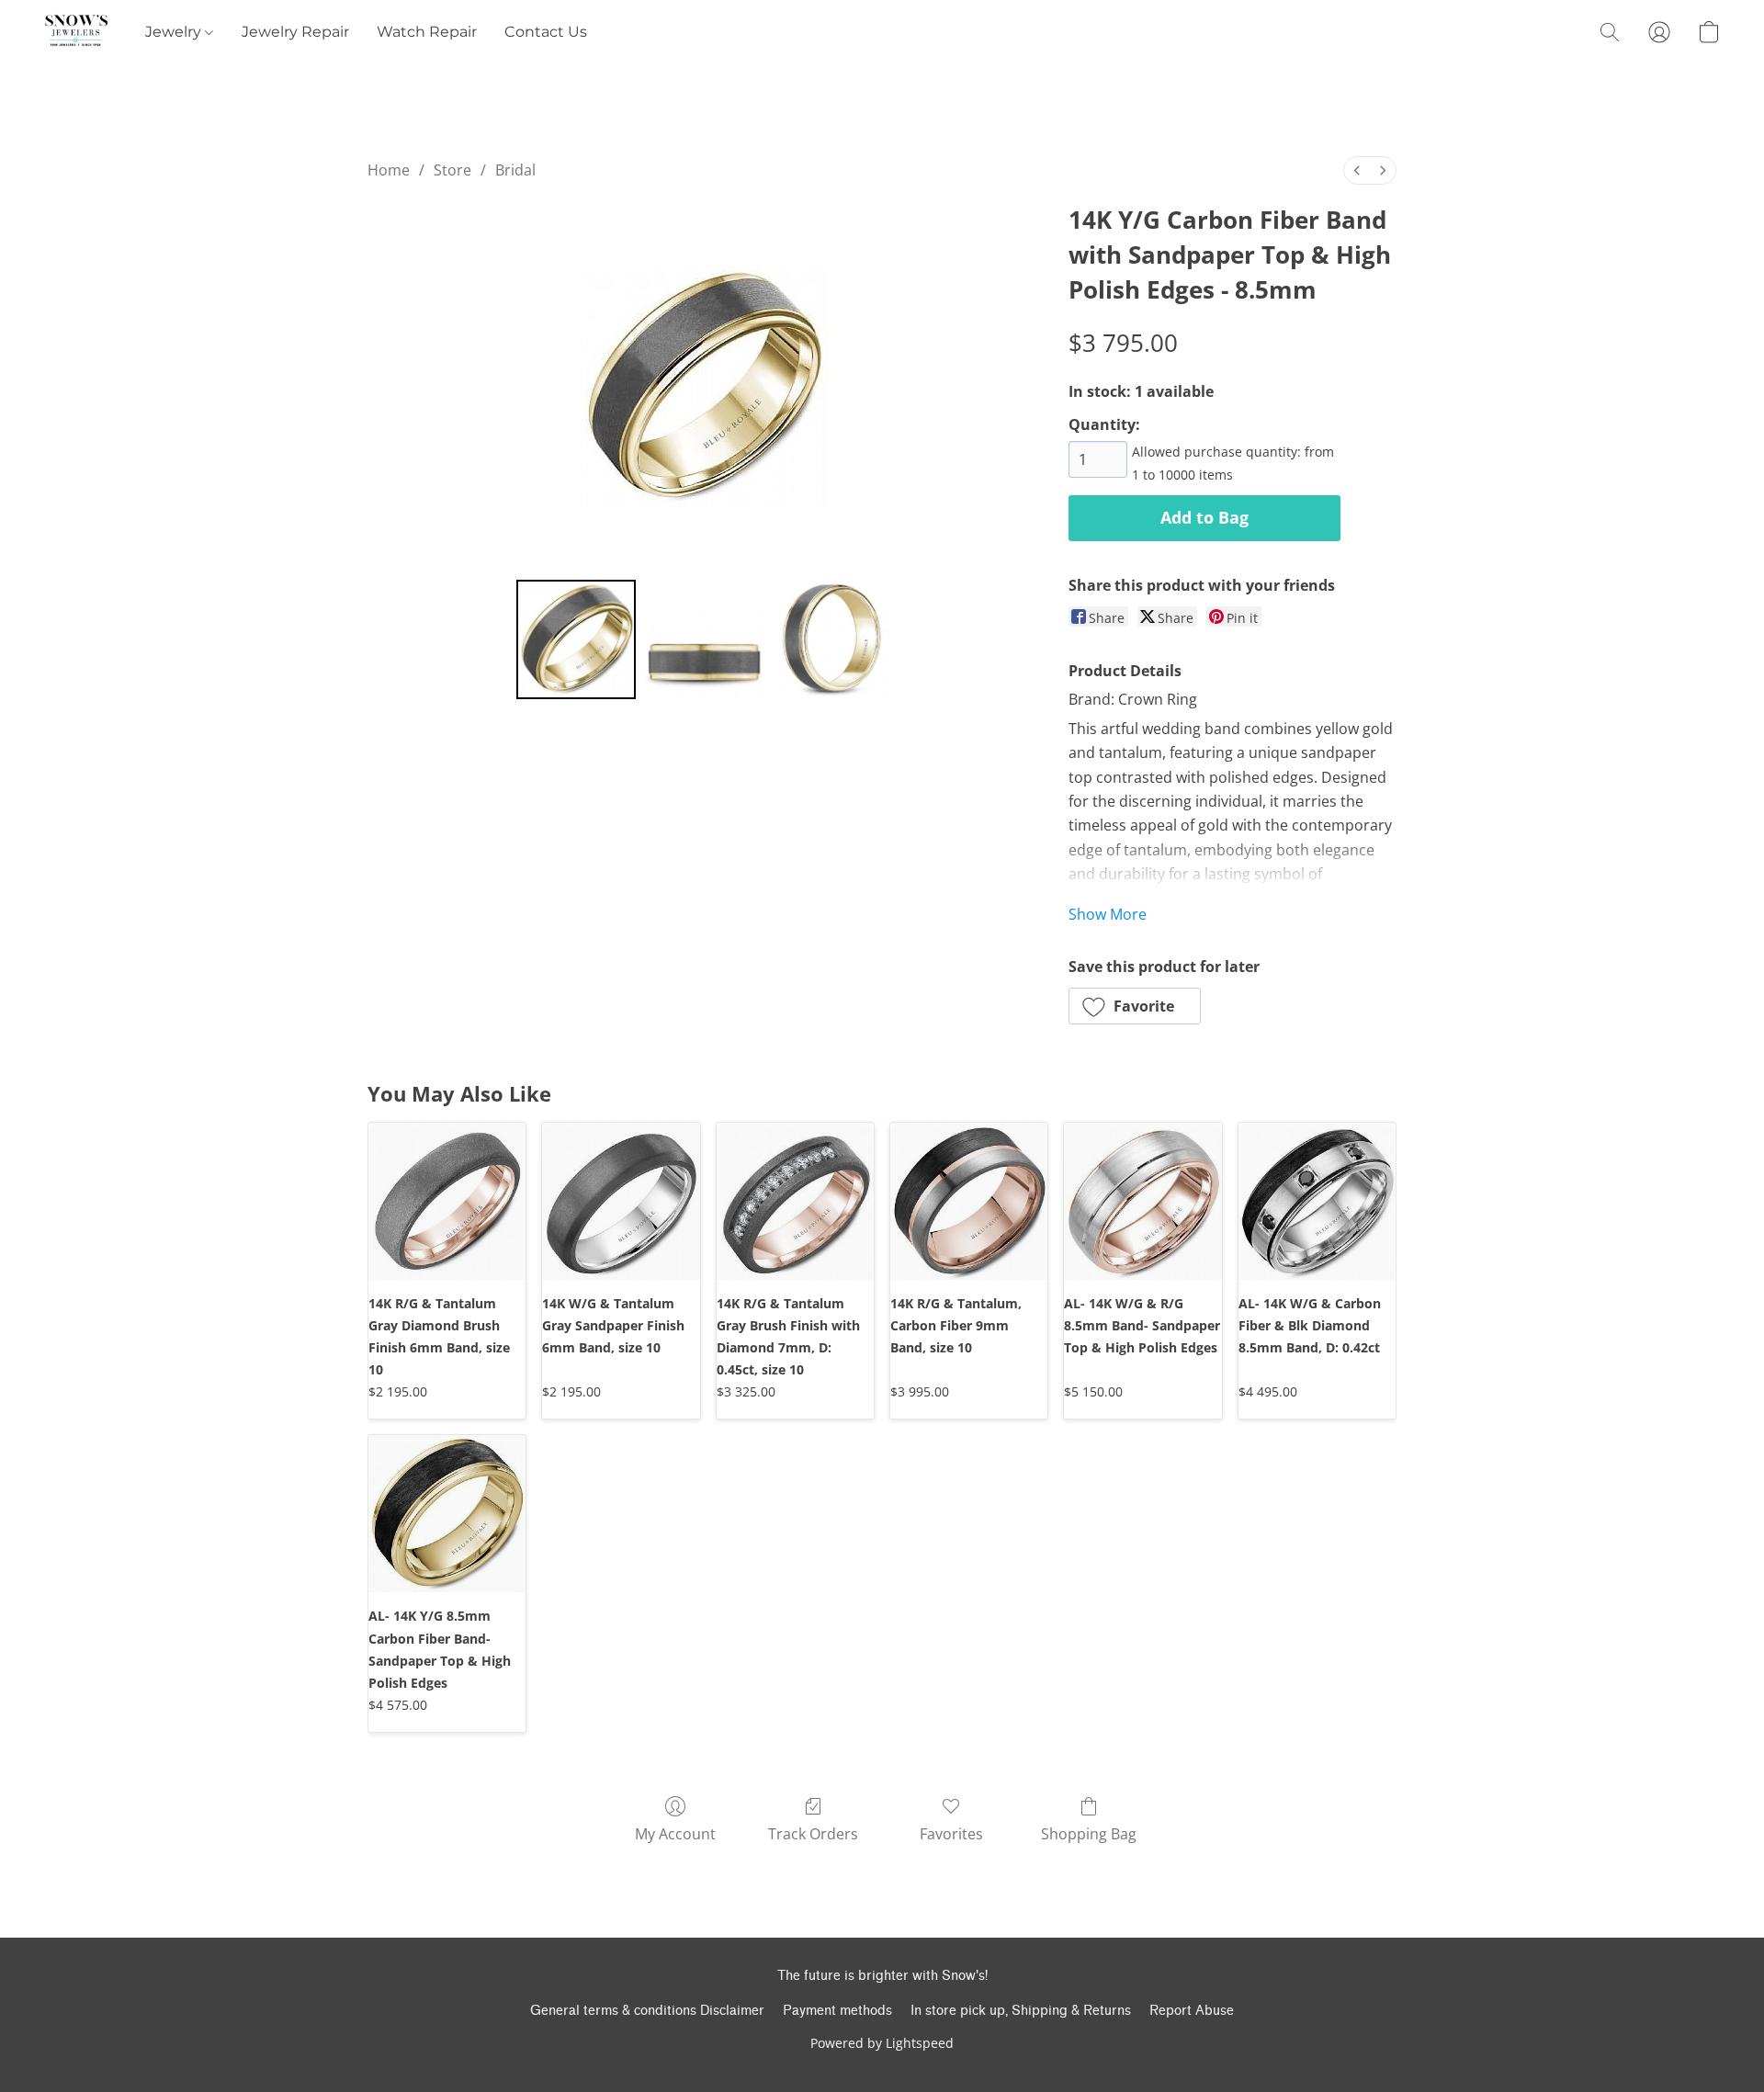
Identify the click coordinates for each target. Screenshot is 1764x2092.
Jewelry (175, 32)
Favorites (951, 1834)
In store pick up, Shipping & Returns (1021, 2011)
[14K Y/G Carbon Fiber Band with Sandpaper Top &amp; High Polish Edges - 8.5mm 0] (576, 639)
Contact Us (546, 32)
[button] (76, 32)
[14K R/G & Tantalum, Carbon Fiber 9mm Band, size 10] (969, 1201)
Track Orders (813, 1834)
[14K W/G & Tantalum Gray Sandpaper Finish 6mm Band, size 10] (621, 1201)
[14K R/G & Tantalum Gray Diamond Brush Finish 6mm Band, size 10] (447, 1201)
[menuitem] (1357, 170)
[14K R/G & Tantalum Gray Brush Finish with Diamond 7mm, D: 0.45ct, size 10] (795, 1201)
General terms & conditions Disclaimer (647, 2011)
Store (452, 170)
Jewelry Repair (295, 32)
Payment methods (837, 2011)
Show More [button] (1108, 914)
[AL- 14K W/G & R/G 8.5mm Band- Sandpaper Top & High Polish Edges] (1142, 1201)
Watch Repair (427, 32)
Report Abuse (1192, 2011)
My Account (675, 1834)
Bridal (515, 170)
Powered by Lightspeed (882, 2043)
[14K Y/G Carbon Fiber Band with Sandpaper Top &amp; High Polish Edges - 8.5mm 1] (703, 639)
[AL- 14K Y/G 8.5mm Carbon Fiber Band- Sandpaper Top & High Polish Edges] (447, 1514)
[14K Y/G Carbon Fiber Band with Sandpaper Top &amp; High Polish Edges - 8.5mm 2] (831, 639)
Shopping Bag (1089, 1834)
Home (389, 170)
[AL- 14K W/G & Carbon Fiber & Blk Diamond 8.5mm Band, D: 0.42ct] (1317, 1201)
